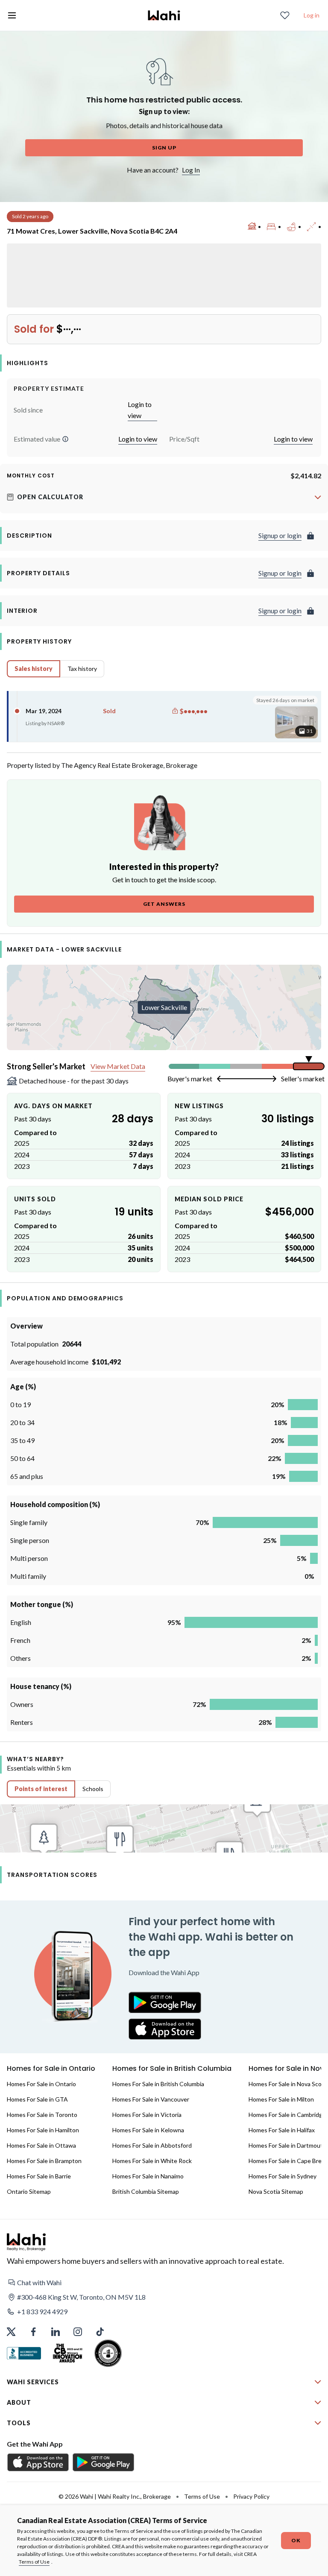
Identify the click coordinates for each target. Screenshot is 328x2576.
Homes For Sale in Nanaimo (148, 2176)
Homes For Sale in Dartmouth (287, 2145)
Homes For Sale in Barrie (39, 2176)
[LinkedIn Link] (56, 2332)
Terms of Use (34, 2562)
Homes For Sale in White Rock (152, 2161)
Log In (191, 170)
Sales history (34, 669)
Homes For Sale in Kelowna (148, 2130)
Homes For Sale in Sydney (283, 2176)
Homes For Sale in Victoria (147, 2115)
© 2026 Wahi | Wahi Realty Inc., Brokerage (115, 2496)
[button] (65, 439)
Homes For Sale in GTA (37, 2099)
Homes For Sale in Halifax (282, 2130)
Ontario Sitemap (29, 2191)
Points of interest (41, 1789)
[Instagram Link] (78, 2332)
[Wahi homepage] (164, 15)
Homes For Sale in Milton (281, 2099)
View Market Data (118, 1066)
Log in (312, 15)
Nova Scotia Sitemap (276, 2191)
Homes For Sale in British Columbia (158, 2084)
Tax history (82, 669)
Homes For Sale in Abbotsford (152, 2145)
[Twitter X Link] (11, 2332)
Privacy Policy (251, 2496)
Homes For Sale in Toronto (42, 2115)
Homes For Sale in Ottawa (41, 2145)
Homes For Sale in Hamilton (43, 2130)
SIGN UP (164, 148)
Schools (93, 1789)
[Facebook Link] (33, 2332)
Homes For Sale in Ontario (41, 2084)
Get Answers (164, 904)
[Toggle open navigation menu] (12, 15)
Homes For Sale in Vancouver (151, 2099)
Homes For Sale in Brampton (44, 2161)
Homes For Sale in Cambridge (287, 2115)
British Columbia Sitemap (146, 2191)
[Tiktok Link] (100, 2332)
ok (296, 2540)
